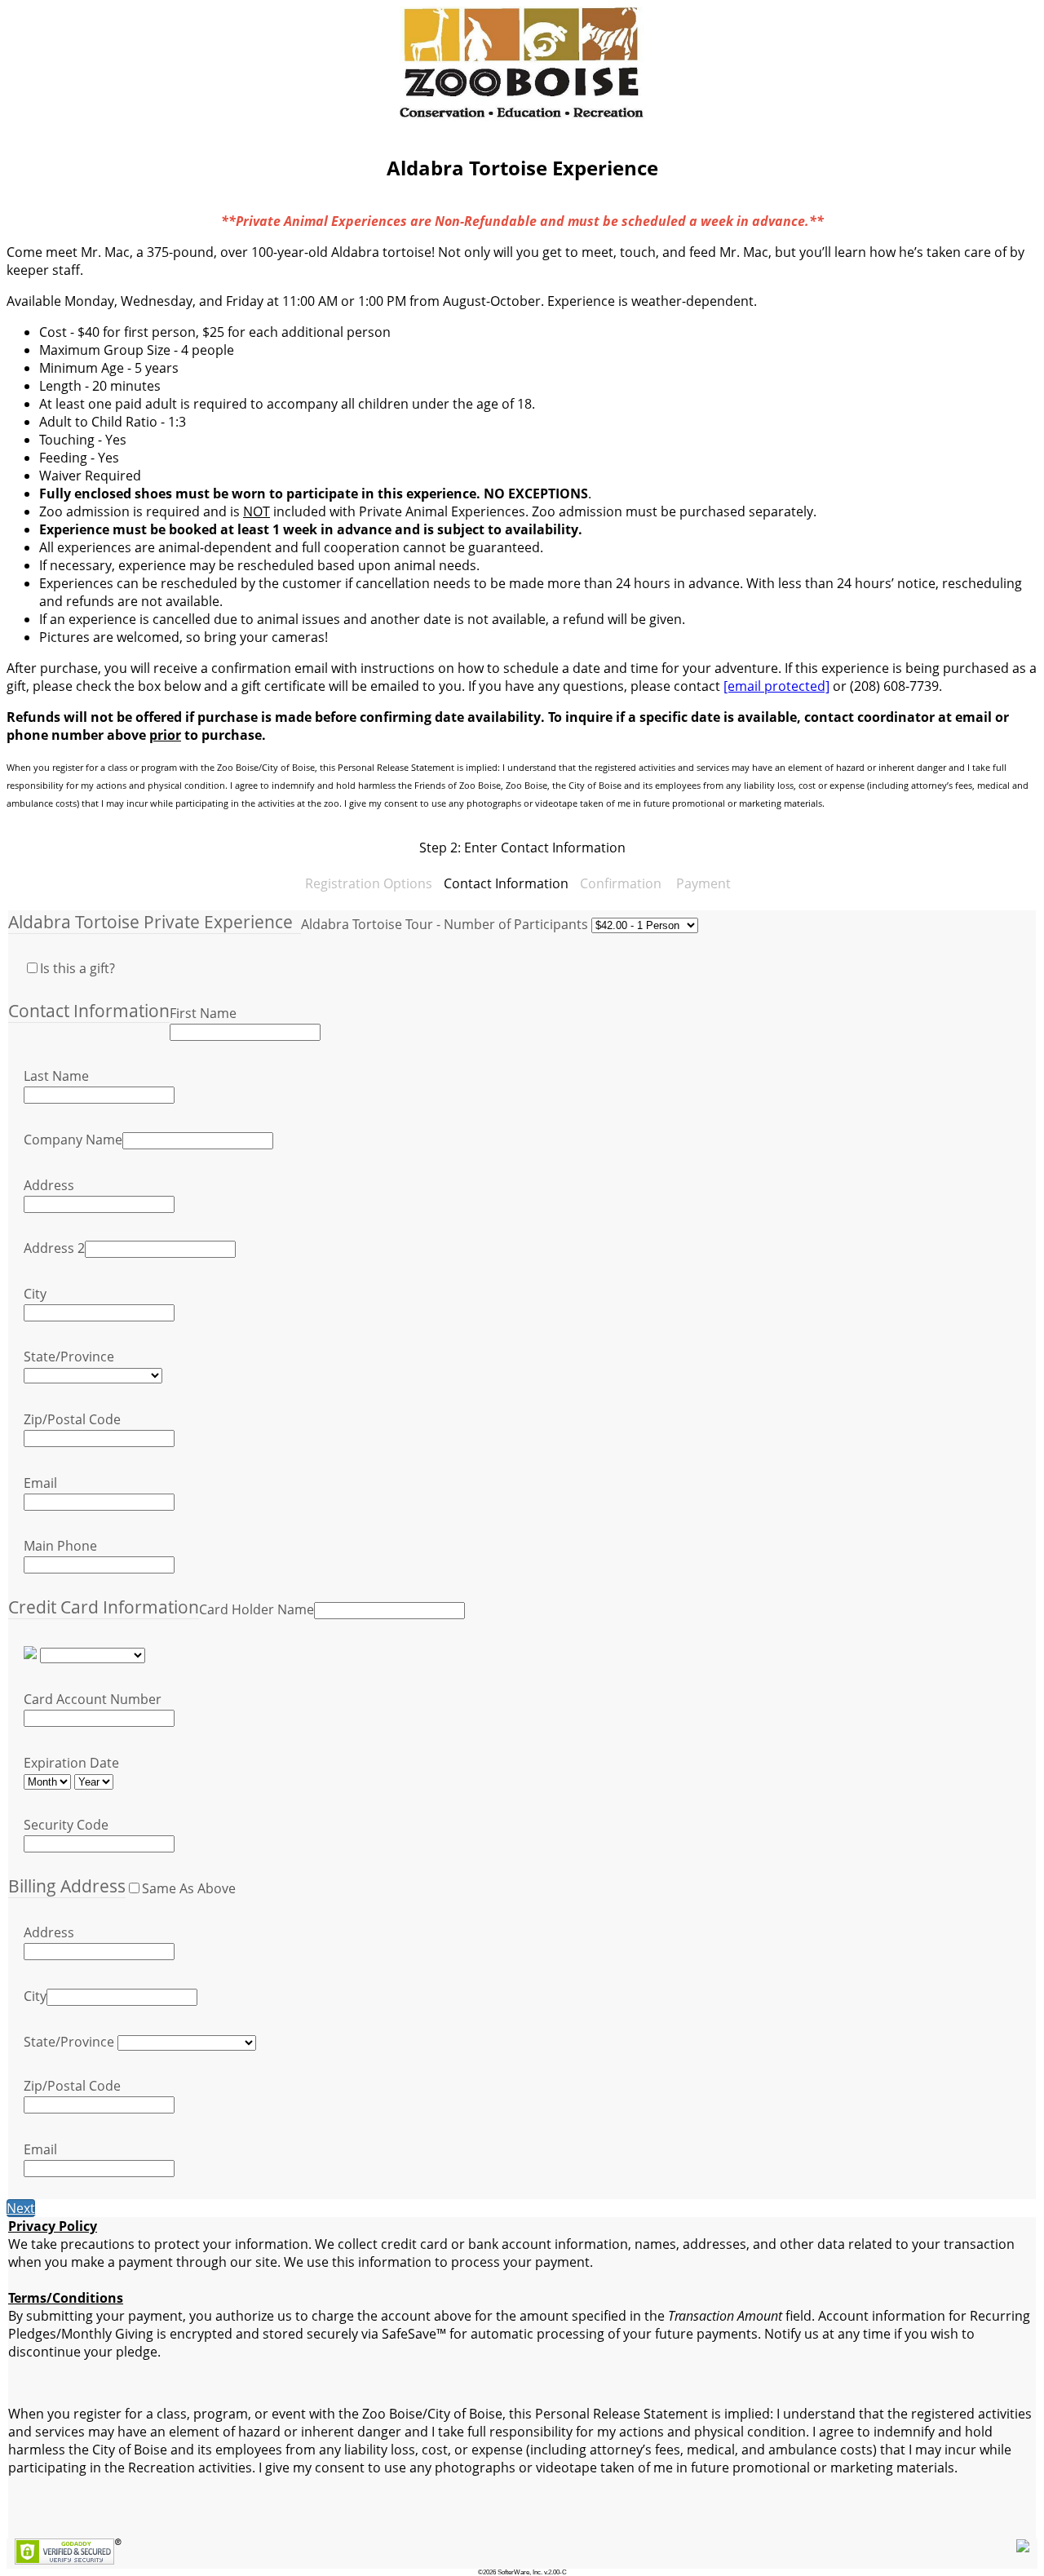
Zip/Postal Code (72, 1419)
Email (40, 1483)
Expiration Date (71, 1763)
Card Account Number (93, 1699)
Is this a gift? (77, 968)
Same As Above (189, 1888)
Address (49, 1185)
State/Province (69, 1357)
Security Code (66, 1825)
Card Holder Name (257, 1609)
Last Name (56, 1076)
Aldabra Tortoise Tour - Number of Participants (445, 924)
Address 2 (54, 1248)
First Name (203, 1013)
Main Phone (60, 1546)
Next (21, 2208)
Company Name (73, 1140)
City (35, 1294)
